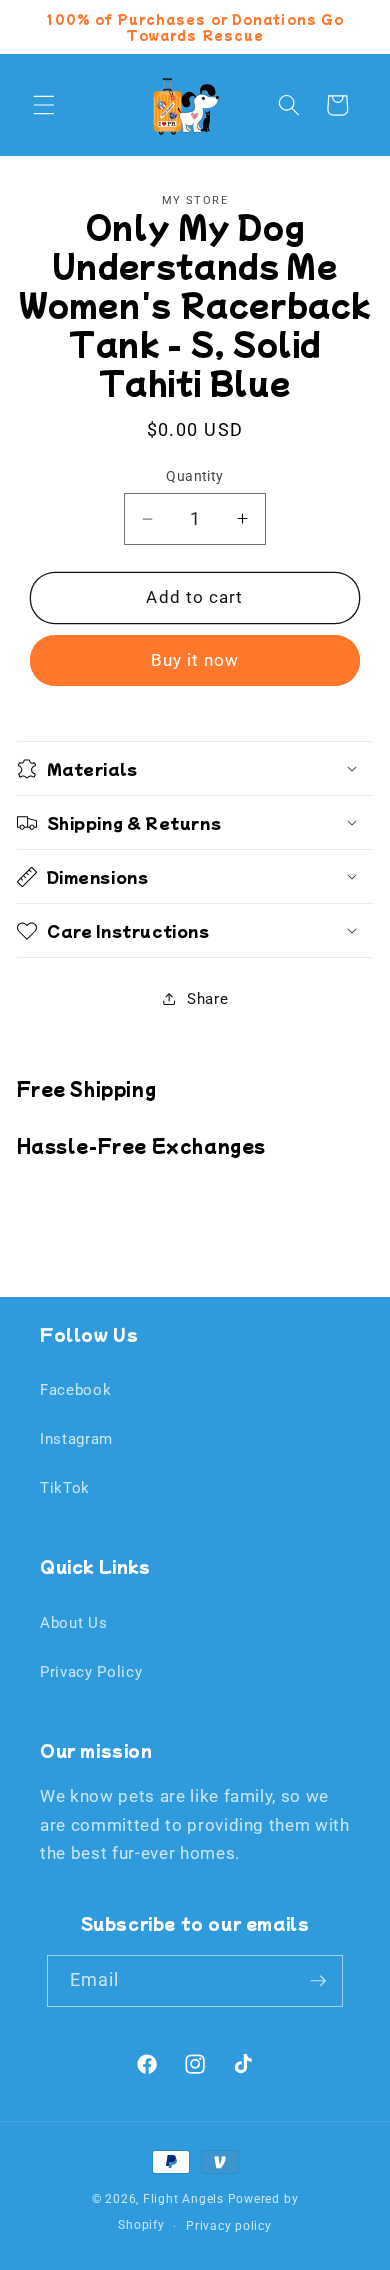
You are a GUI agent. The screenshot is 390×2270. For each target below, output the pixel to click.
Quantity (195, 476)
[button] (44, 105)
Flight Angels (183, 2199)
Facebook (75, 1390)
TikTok (65, 1488)
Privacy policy (229, 2226)
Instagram (76, 1439)
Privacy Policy (91, 1672)
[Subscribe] (318, 1981)
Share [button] (207, 999)
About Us (73, 1623)
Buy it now (195, 660)
